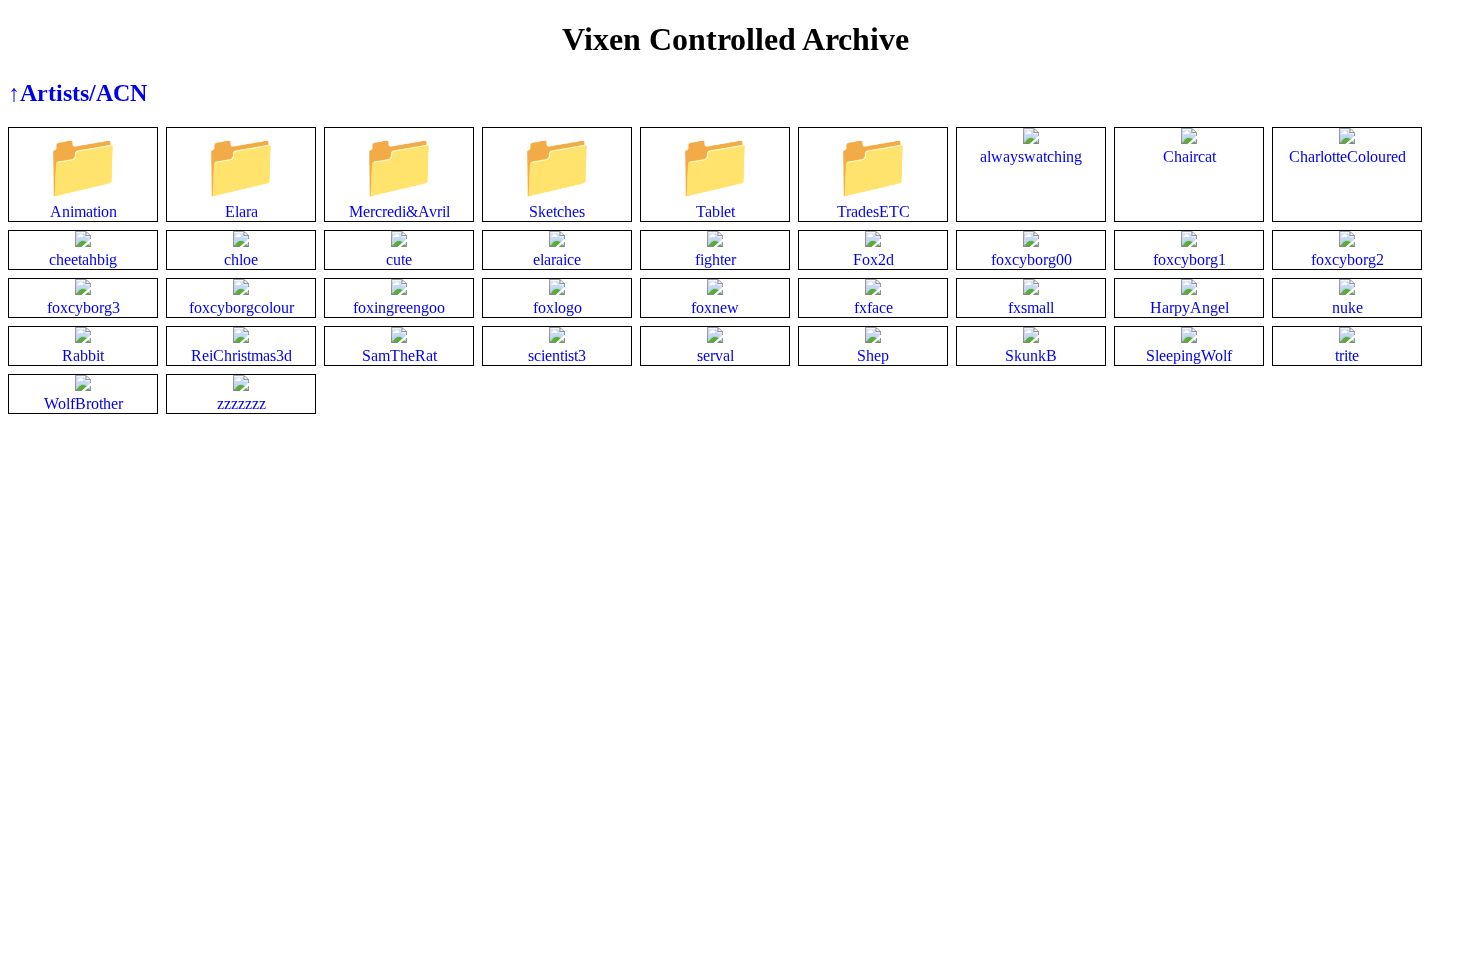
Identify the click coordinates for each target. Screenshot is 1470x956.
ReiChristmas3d (241, 355)
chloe (241, 259)
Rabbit (83, 355)
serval (715, 355)
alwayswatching (1031, 156)
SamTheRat (399, 355)
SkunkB (1031, 355)
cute (399, 259)
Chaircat (1189, 156)
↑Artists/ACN (77, 93)
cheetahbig (83, 259)
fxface (873, 307)
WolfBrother (83, 403)
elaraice (557, 259)
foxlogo (557, 307)
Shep (873, 355)
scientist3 (557, 355)
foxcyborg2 (1347, 259)
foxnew (715, 307)
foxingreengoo (399, 307)
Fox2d (873, 259)
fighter (715, 259)
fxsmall (1031, 307)
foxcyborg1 (1189, 259)
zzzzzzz (241, 403)
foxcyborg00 (1031, 259)
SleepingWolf (1189, 355)
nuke (1347, 307)
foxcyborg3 (83, 307)
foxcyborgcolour (241, 307)
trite (1347, 355)
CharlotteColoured (1347, 156)
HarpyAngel (1189, 307)
